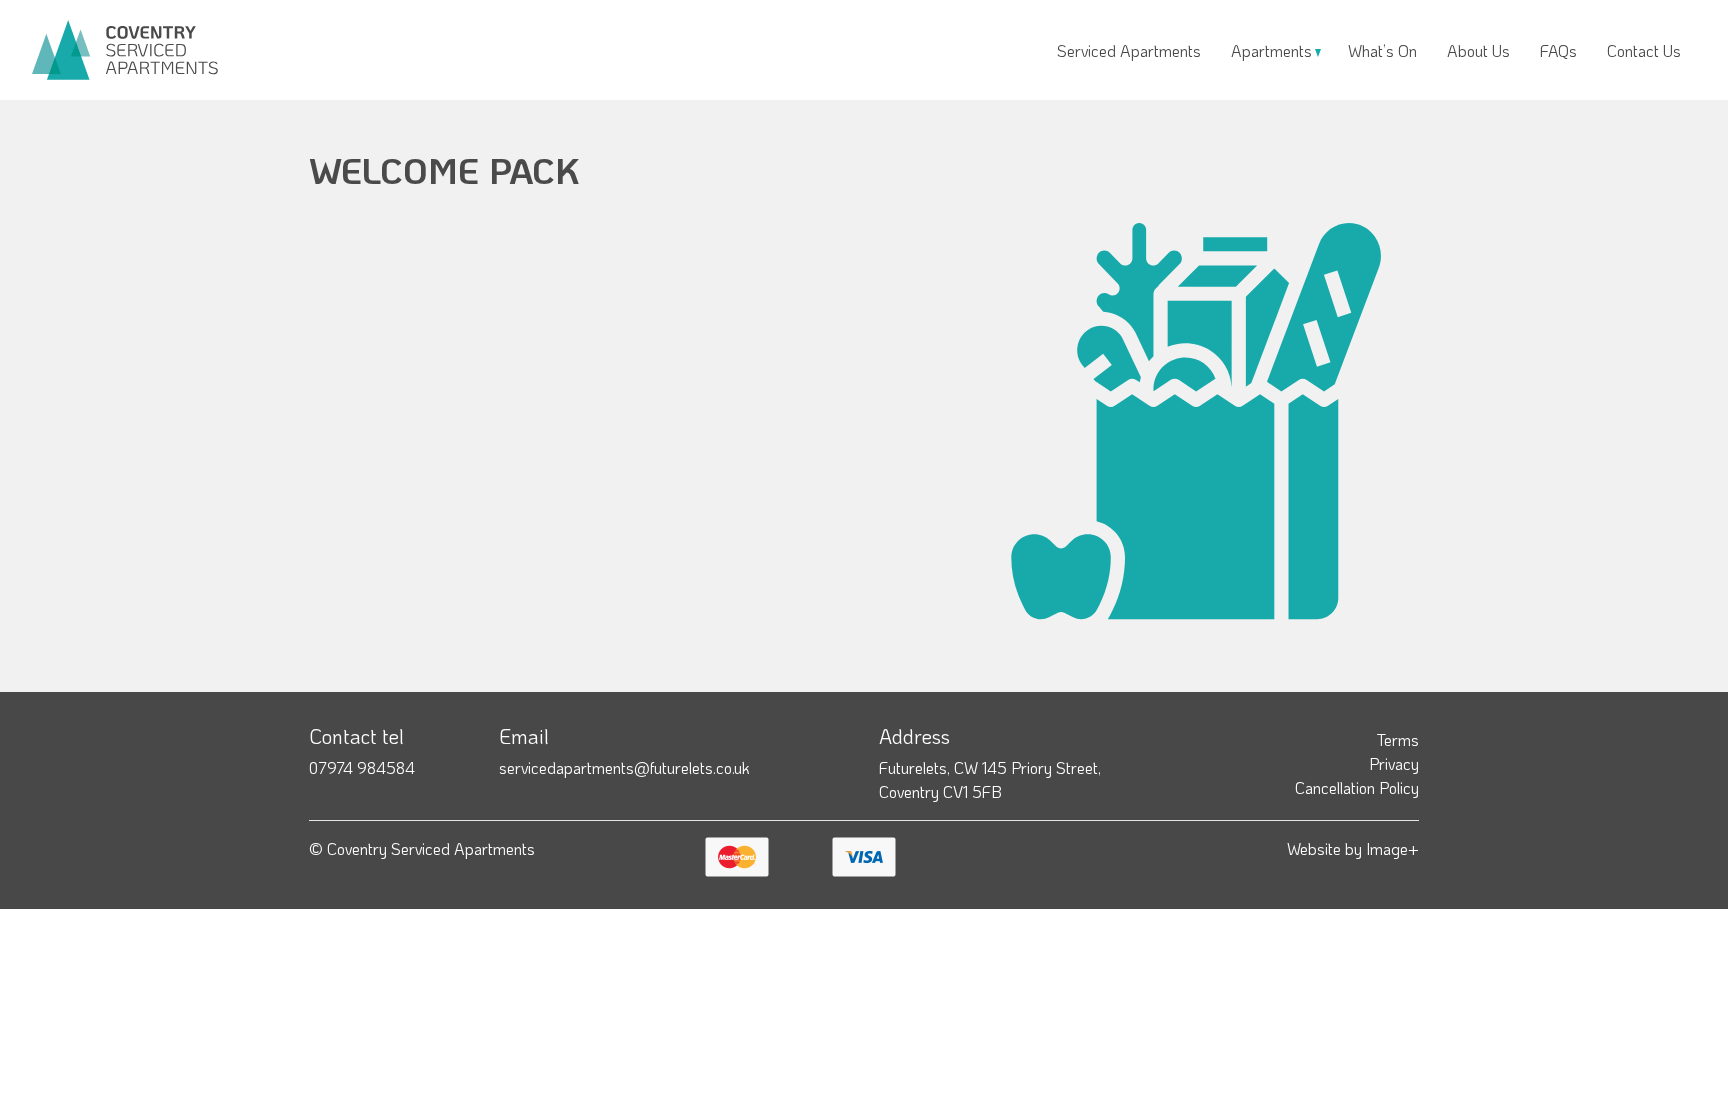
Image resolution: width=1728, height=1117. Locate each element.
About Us (1478, 50)
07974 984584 (362, 767)
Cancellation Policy (1357, 787)
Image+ (1392, 848)
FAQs (1558, 50)
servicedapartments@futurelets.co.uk (624, 767)
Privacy (1394, 763)
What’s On (1382, 50)
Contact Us (1644, 50)
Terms (1398, 739)
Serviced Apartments (1129, 50)
